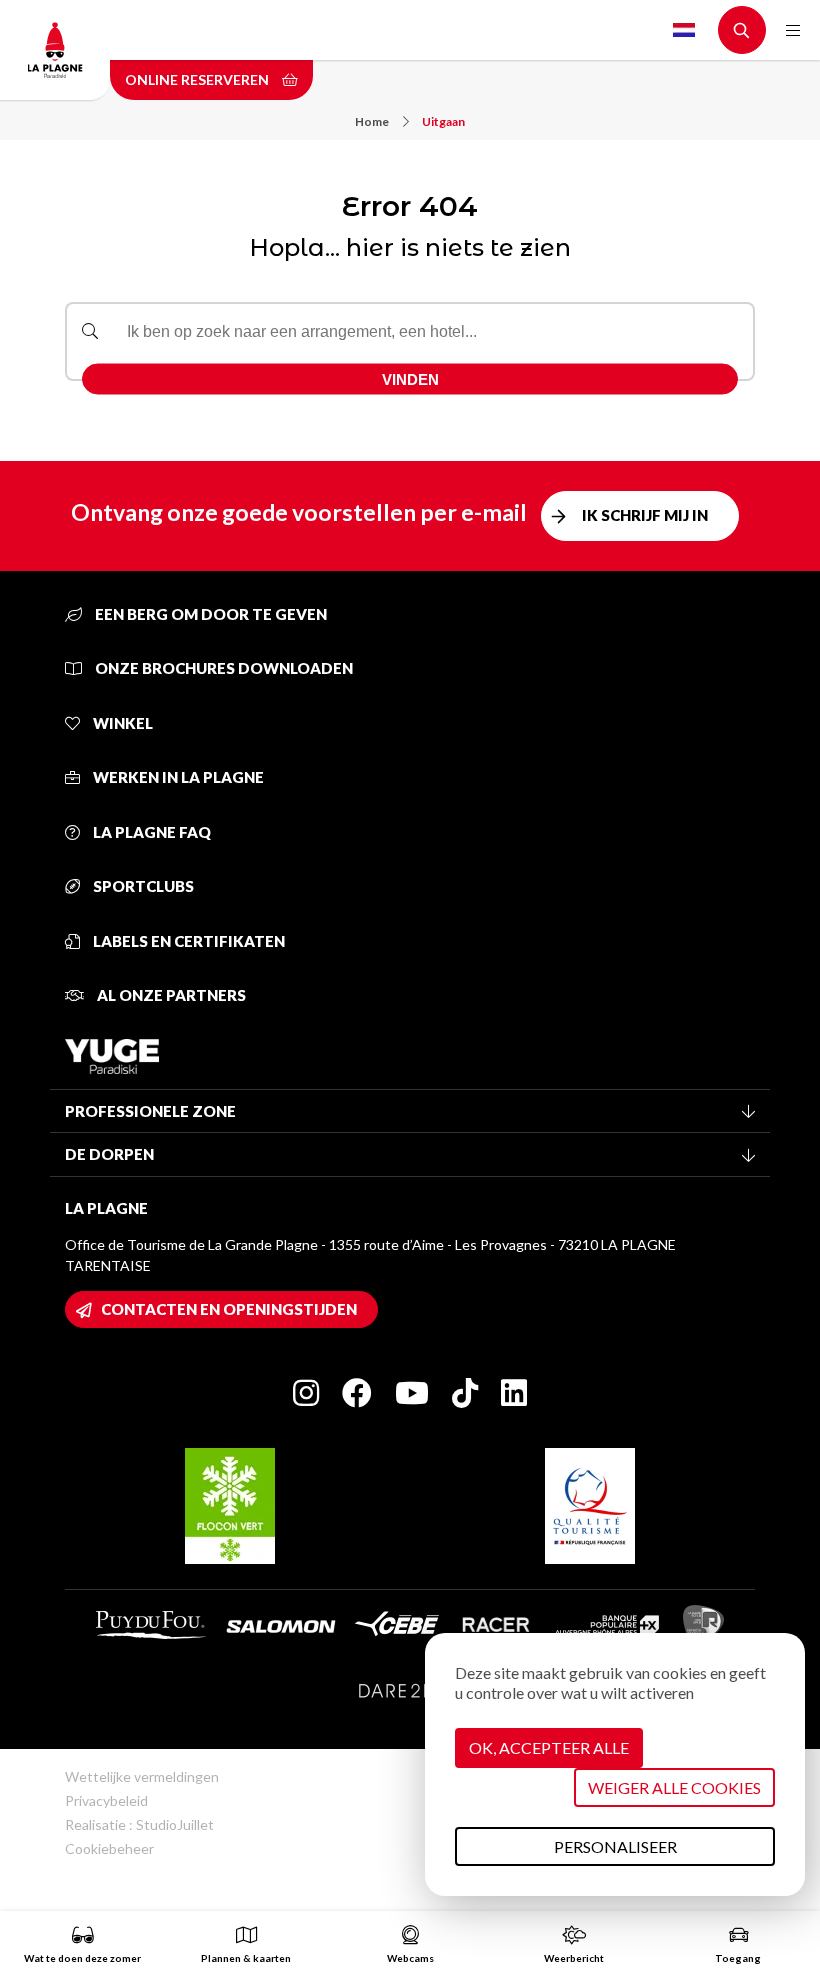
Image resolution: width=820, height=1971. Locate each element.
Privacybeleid (106, 1800)
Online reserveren (198, 79)
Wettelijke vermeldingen (142, 1776)
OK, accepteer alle (549, 1747)
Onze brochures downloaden (222, 668)
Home (372, 121)
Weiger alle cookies (674, 1787)
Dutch (684, 30)
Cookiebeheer (109, 1848)
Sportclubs (142, 886)
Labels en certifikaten (187, 941)
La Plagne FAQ (150, 832)
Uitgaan (443, 121)
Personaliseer (615, 1846)
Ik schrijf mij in (645, 515)
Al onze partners (170, 995)
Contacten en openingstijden (229, 1309)
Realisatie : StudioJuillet (139, 1824)
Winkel (121, 723)
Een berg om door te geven (209, 614)
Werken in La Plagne (177, 777)
